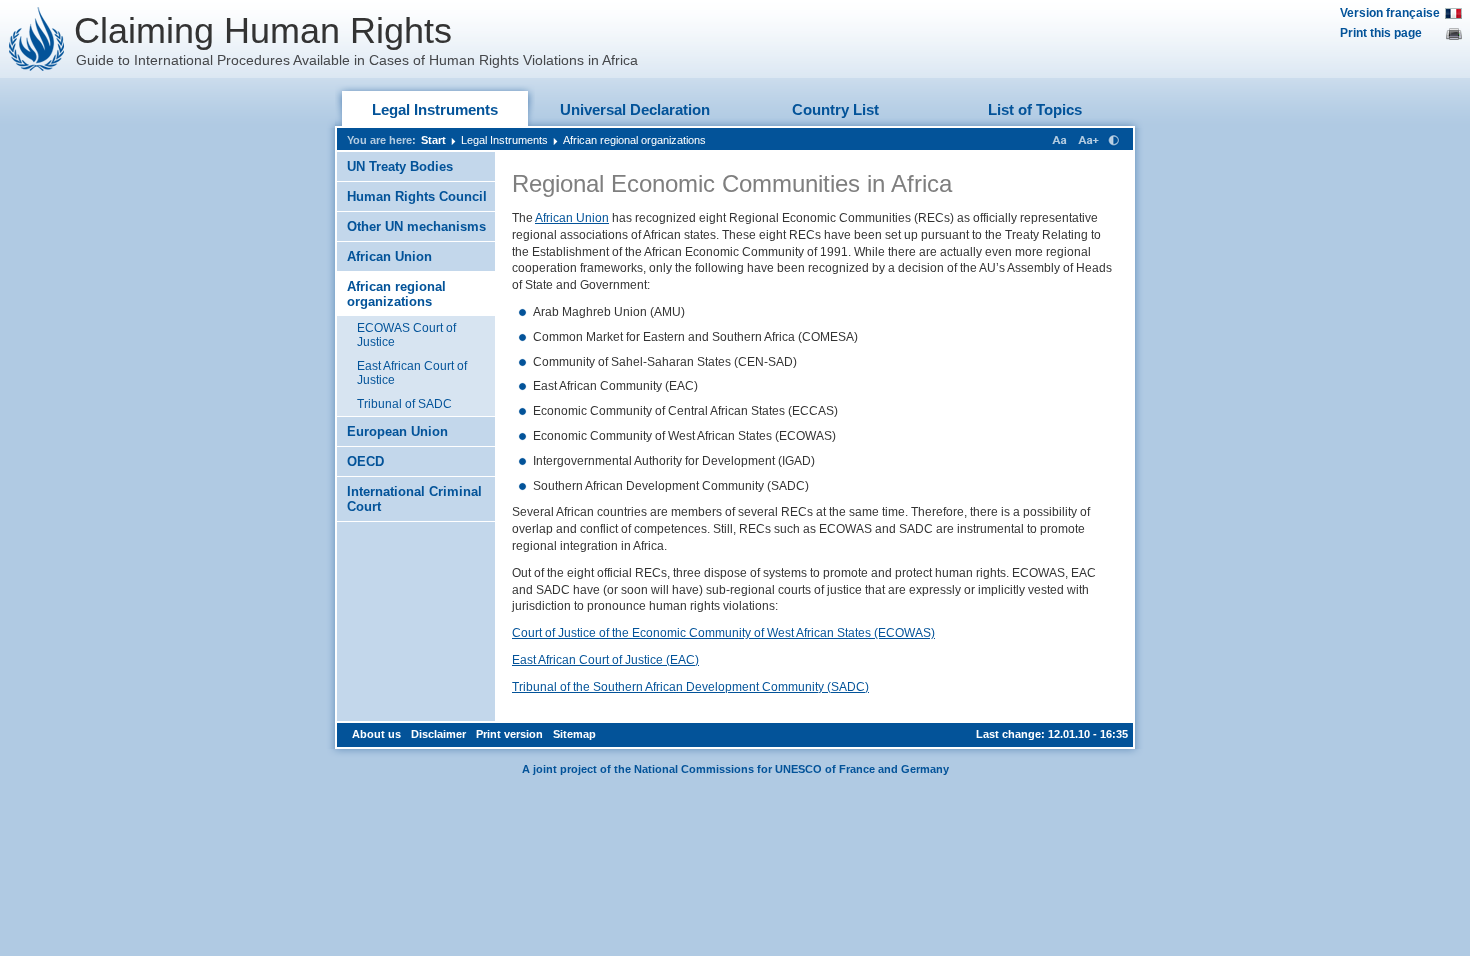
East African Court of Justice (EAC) (605, 660)
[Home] (37, 39)
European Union (397, 431)
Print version (509, 734)
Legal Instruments (435, 109)
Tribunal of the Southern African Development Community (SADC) (690, 687)
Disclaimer (438, 734)
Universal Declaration (635, 109)
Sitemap (574, 734)
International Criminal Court (414, 499)
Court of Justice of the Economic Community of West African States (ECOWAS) (723, 633)
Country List (835, 109)
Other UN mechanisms (416, 226)
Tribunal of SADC (404, 404)
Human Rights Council (417, 196)
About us (376, 734)
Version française (1390, 13)
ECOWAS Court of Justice (406, 335)
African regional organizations (634, 140)
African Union (389, 256)
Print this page (1381, 33)
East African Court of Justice (412, 373)
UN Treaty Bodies (400, 166)
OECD (365, 461)
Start (433, 140)
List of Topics (1035, 109)
